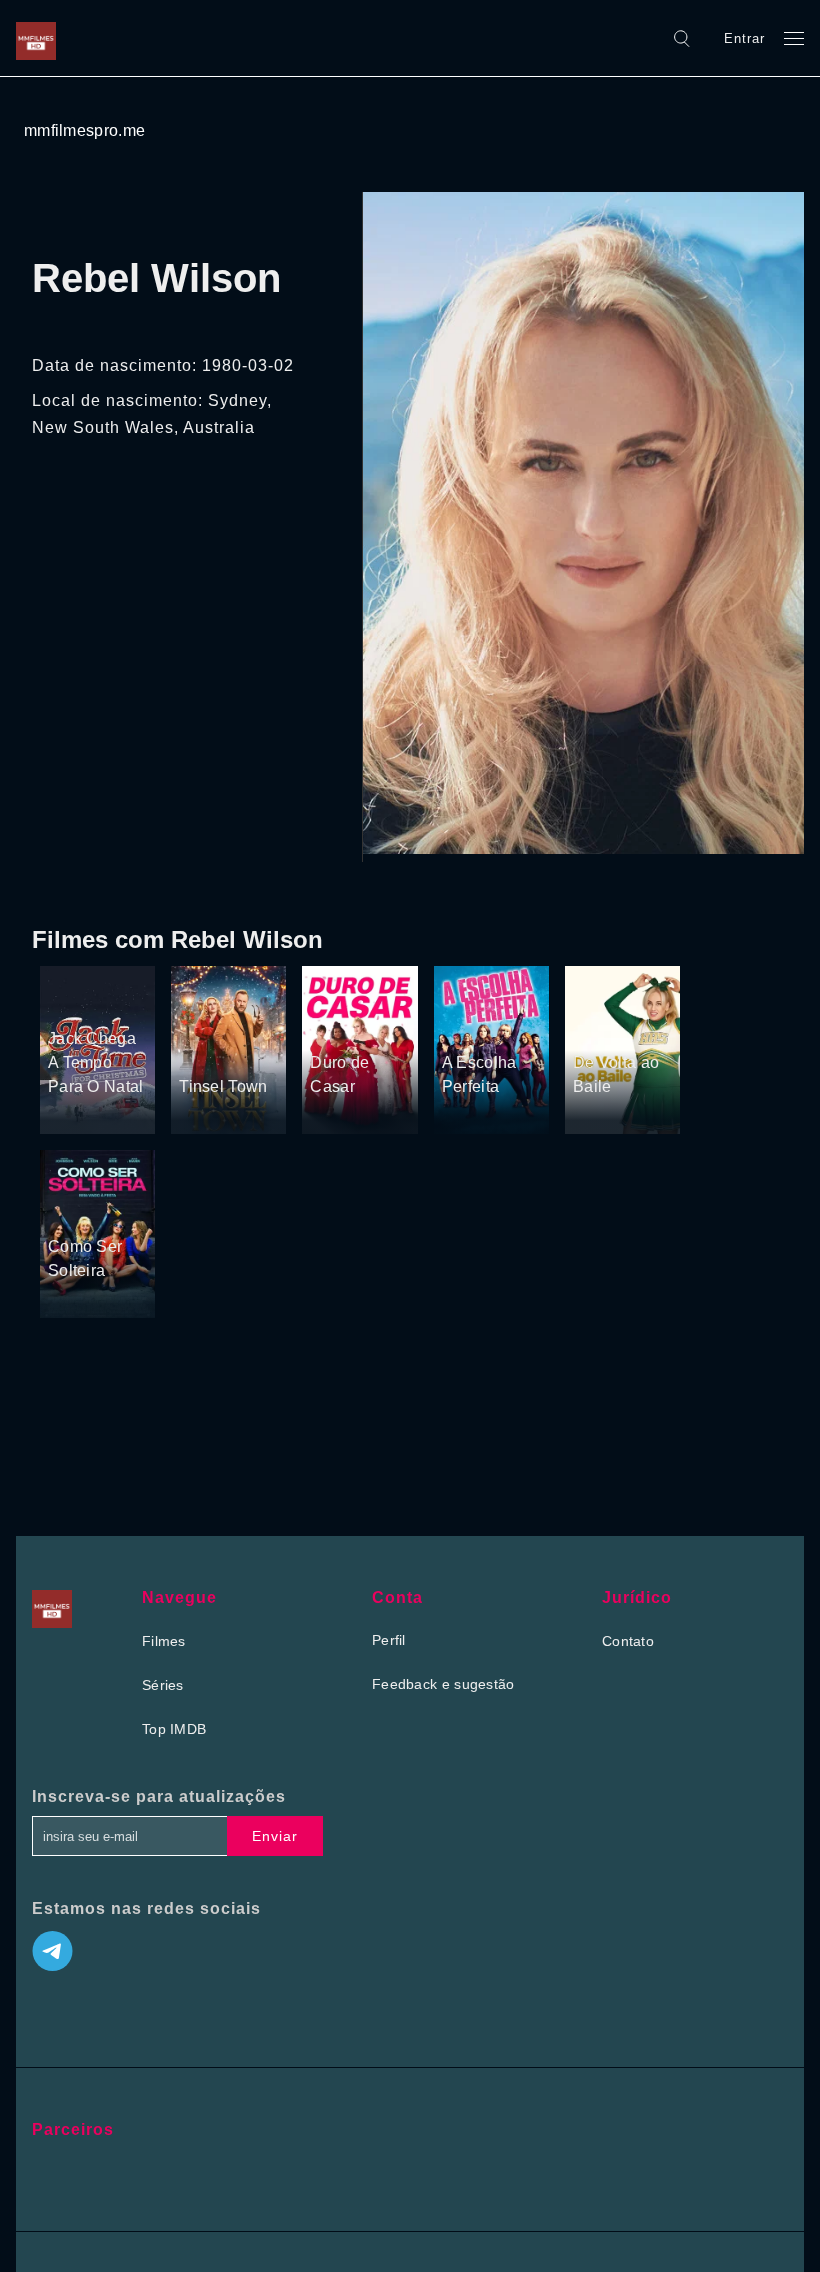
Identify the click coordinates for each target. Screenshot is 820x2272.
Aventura (77, 974)
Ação (328, 998)
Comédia (78, 1002)
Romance (210, 1050)
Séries (163, 1685)
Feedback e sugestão (443, 1684)
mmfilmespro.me (84, 130)
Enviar (275, 1836)
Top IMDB (174, 1729)
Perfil (389, 1640)
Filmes (164, 1641)
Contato (628, 1641)
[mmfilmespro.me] (41, 38)
